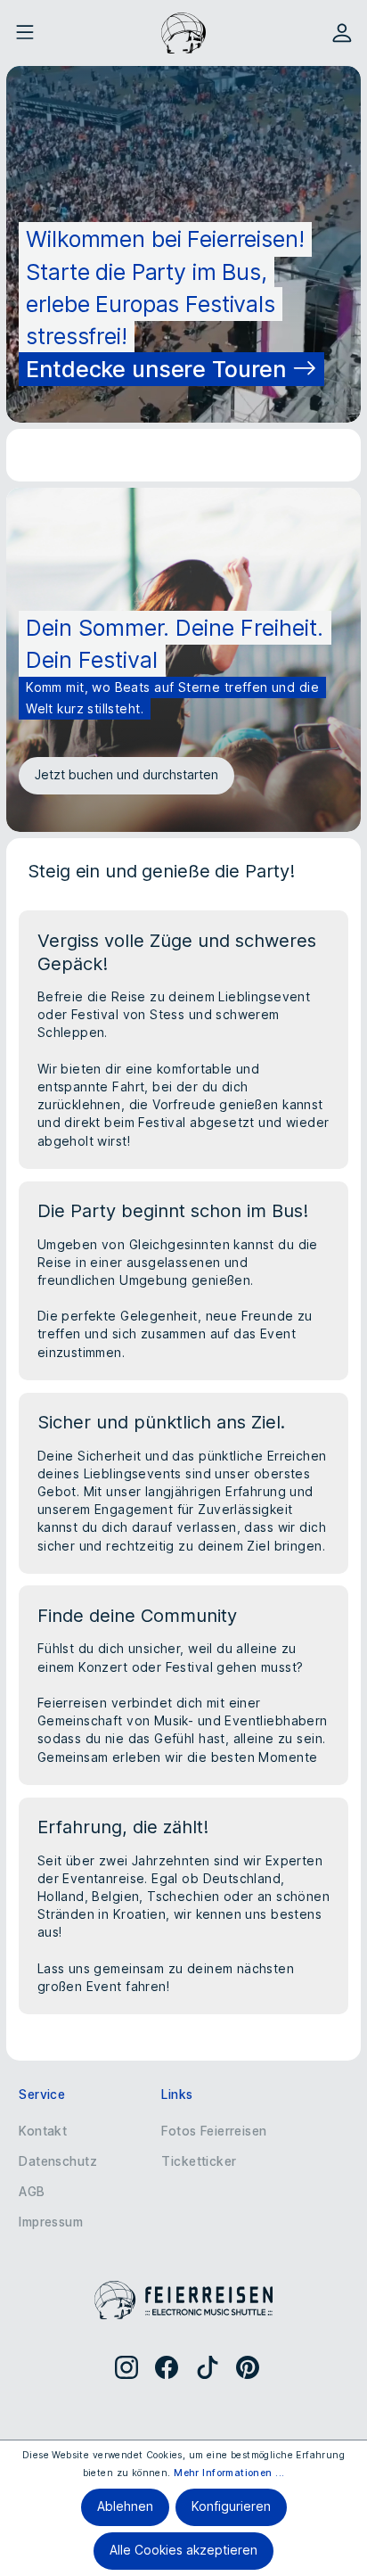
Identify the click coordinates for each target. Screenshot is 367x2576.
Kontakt (43, 2131)
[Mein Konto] (342, 33)
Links (177, 2095)
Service (42, 2095)
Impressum (51, 2222)
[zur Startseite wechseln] (183, 33)
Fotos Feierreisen (214, 2131)
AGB (32, 2192)
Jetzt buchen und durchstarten (126, 775)
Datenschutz (58, 2161)
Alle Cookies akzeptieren (183, 2550)
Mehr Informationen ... (229, 2473)
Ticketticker (199, 2161)
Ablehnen (125, 2506)
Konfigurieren (231, 2506)
